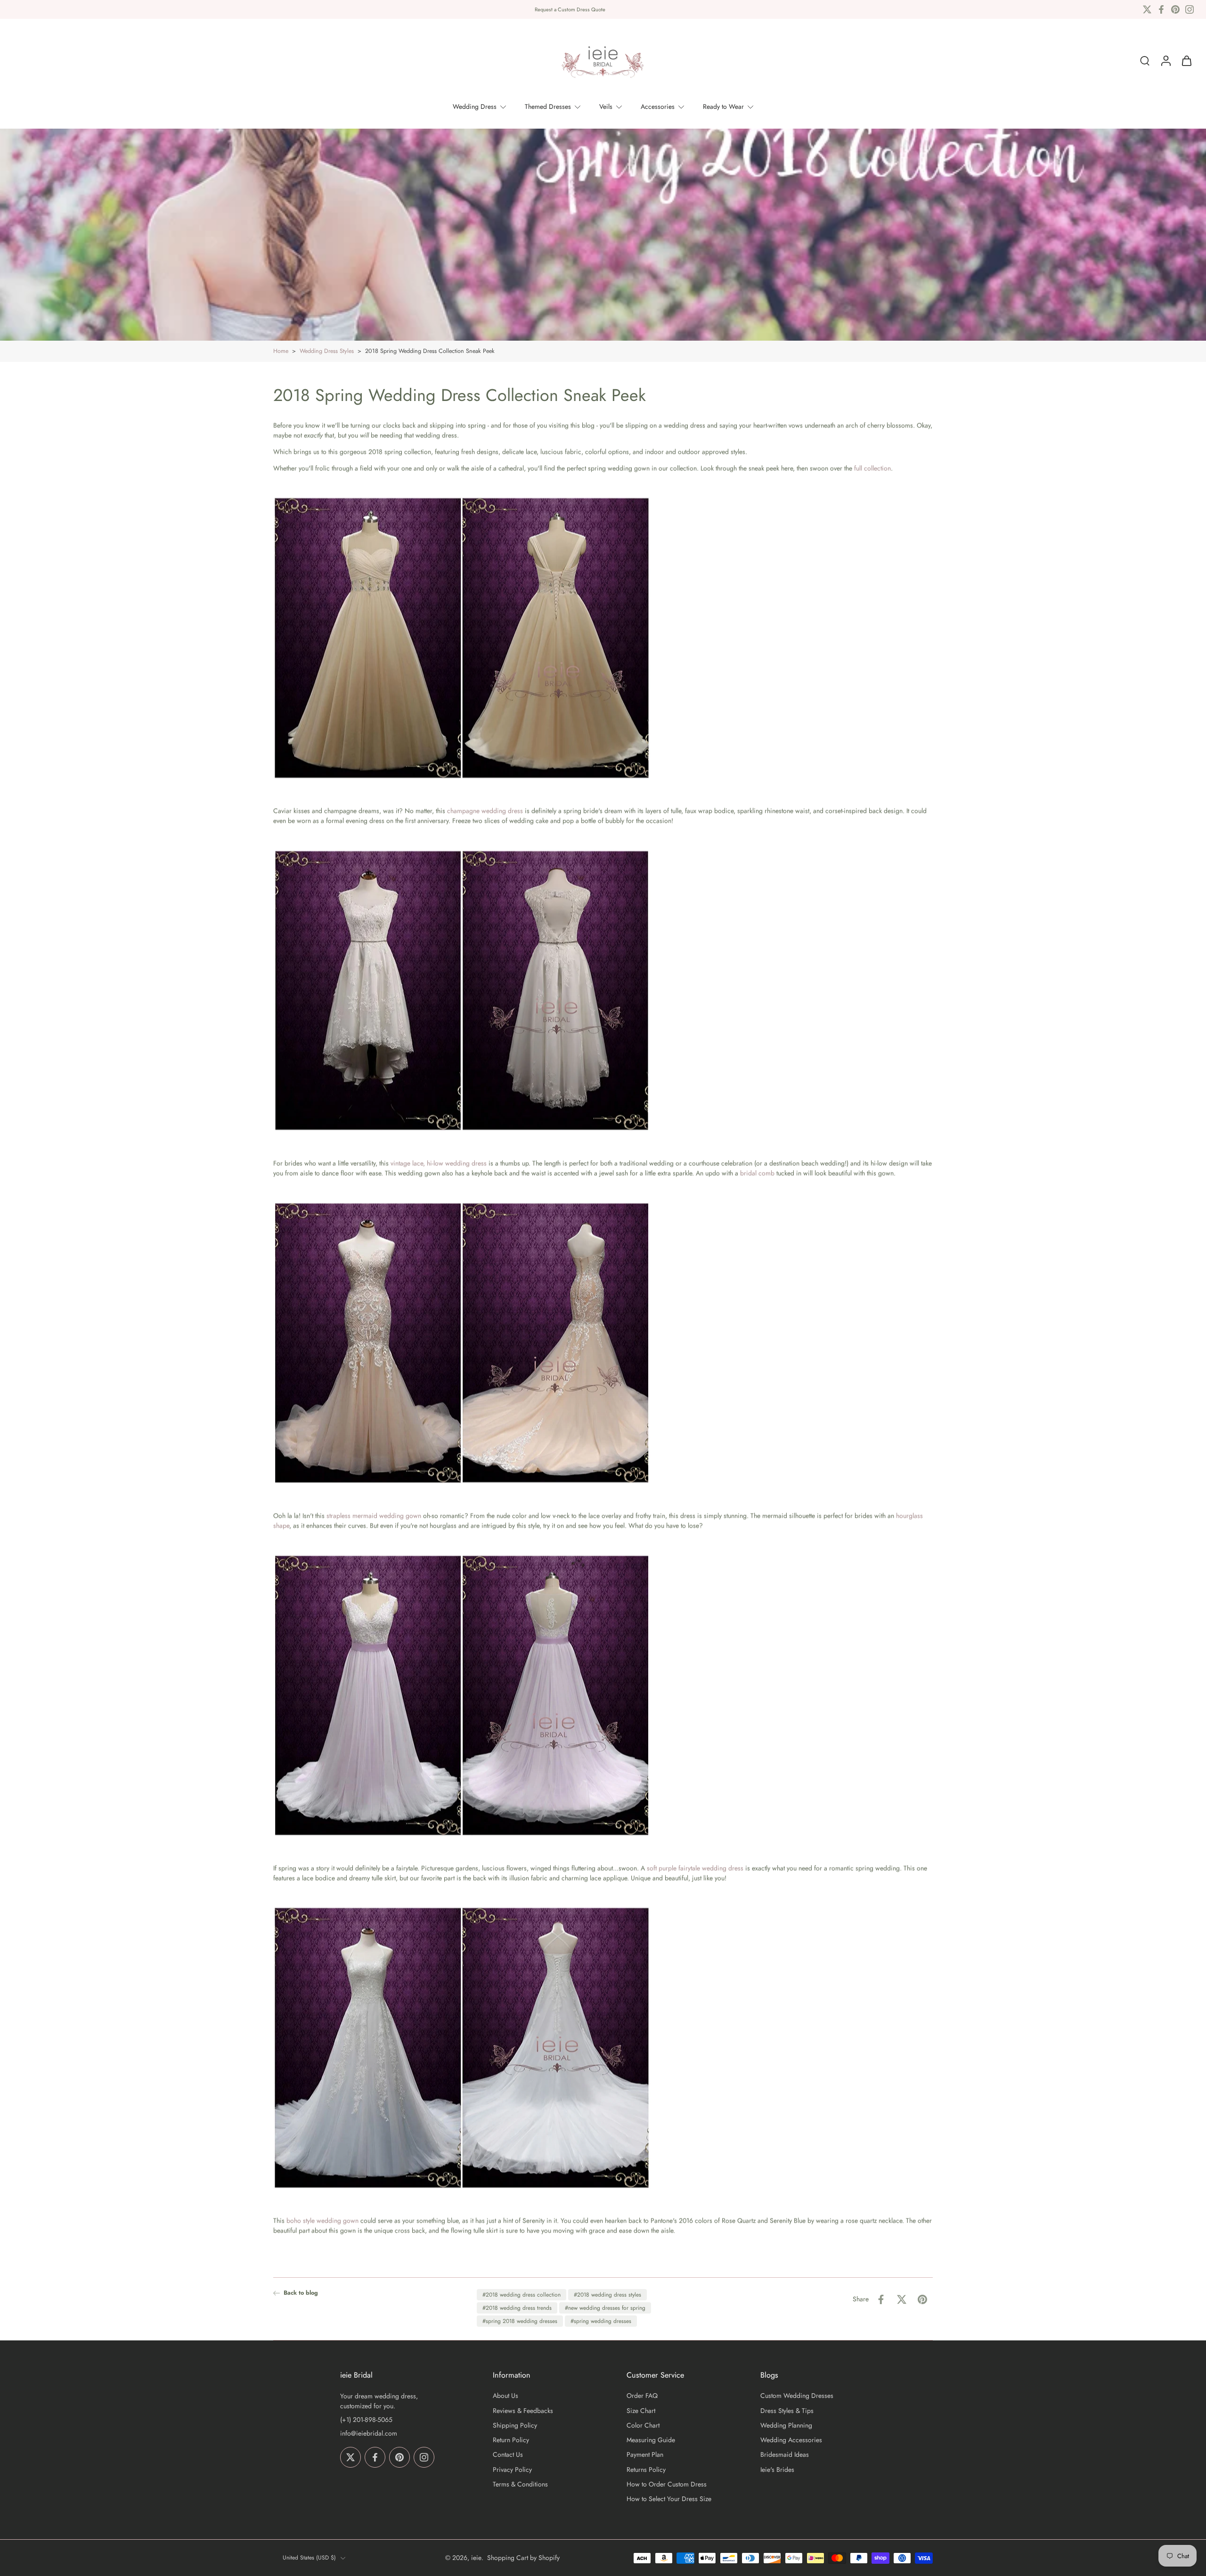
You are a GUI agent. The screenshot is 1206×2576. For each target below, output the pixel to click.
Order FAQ (642, 2396)
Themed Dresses (548, 106)
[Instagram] (1190, 9)
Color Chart (643, 2425)
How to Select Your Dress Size (669, 2499)
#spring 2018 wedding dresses (520, 2321)
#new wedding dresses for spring (605, 2308)
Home (281, 351)
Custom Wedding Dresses (797, 2396)
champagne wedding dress (485, 811)
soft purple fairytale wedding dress (695, 1868)
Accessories (658, 106)
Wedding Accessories (791, 2440)
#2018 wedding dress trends (517, 2308)
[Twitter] (1147, 9)
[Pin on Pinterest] (922, 2299)
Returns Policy (646, 2470)
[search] (1145, 61)
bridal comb (757, 1173)
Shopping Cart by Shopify (523, 2558)
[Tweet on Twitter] (902, 2299)
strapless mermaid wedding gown (374, 1516)
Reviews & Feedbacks (523, 2411)
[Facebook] (1161, 9)
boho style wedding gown (322, 2221)
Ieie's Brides (777, 2470)
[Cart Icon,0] (1186, 61)
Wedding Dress (475, 106)
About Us (505, 2396)
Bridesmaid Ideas (785, 2455)
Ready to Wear (723, 106)
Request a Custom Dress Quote (570, 9)
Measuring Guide (651, 2440)
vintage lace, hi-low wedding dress (439, 1163)
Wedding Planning (786, 2425)
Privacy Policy (512, 2470)
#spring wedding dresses (601, 2321)
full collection (872, 468)
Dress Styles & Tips (787, 2411)
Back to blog (301, 2293)
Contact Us (508, 2455)
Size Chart (641, 2411)
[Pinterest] (1175, 9)
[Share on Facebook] (881, 2299)
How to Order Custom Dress (667, 2484)
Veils (606, 106)
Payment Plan (645, 2455)
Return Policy (511, 2440)
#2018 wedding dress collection (522, 2295)
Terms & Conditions (520, 2484)
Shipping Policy (515, 2425)
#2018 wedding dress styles (607, 2295)
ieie (476, 2558)
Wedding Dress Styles (327, 351)
